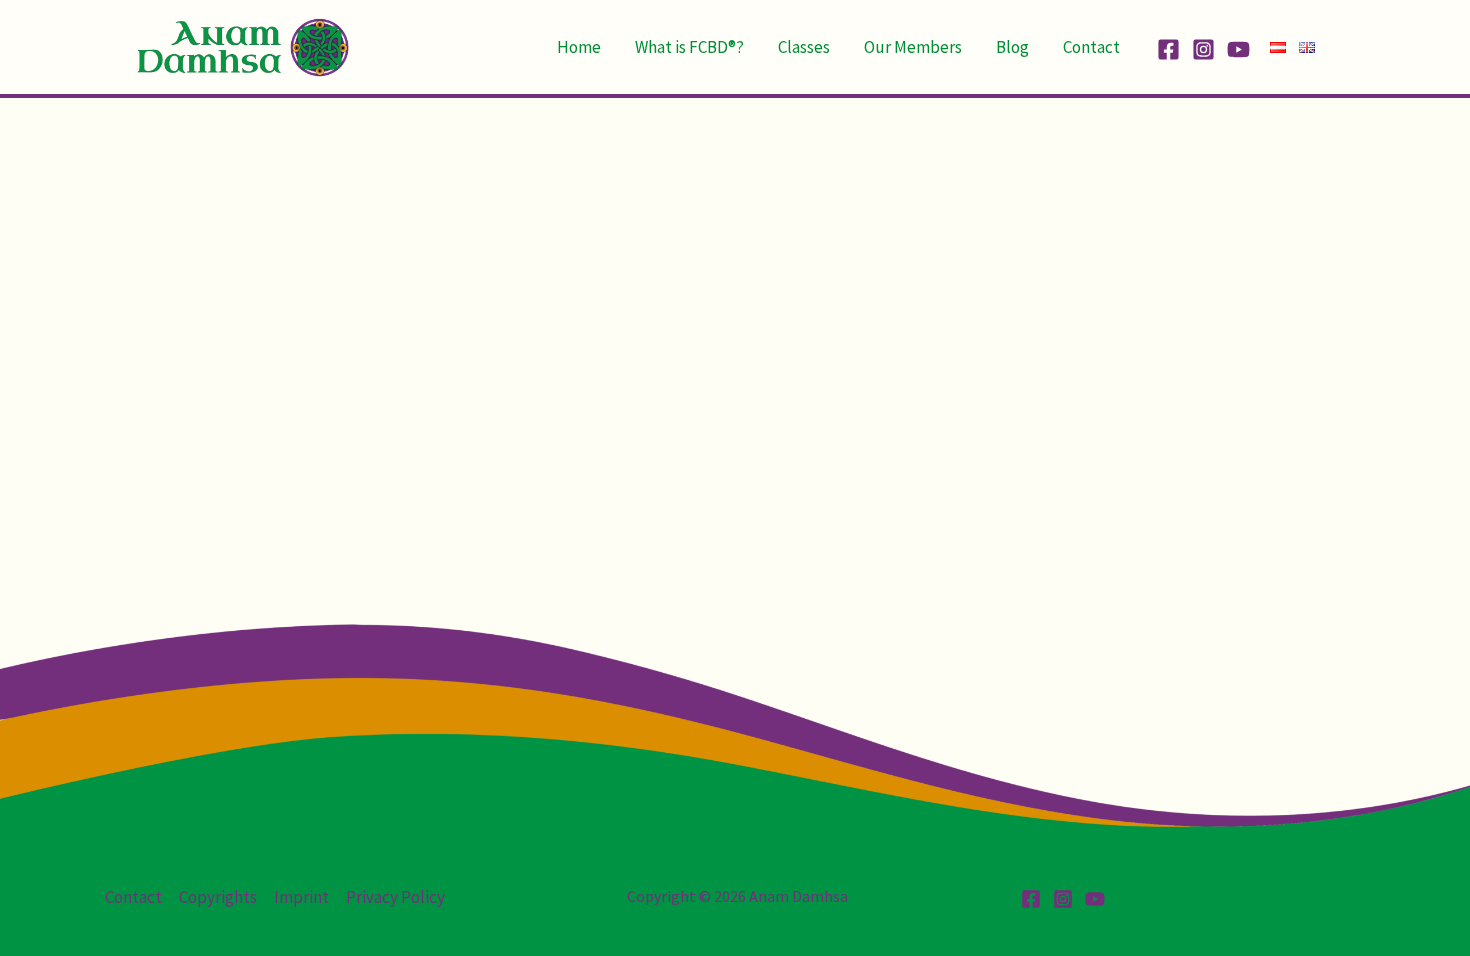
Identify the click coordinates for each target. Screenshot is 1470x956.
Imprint (301, 897)
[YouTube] (1238, 49)
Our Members (913, 47)
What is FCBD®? (689, 47)
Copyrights (218, 897)
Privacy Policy (395, 897)
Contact (1091, 47)
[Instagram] (1203, 49)
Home (579, 47)
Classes (804, 47)
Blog (1012, 47)
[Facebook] (1168, 49)
